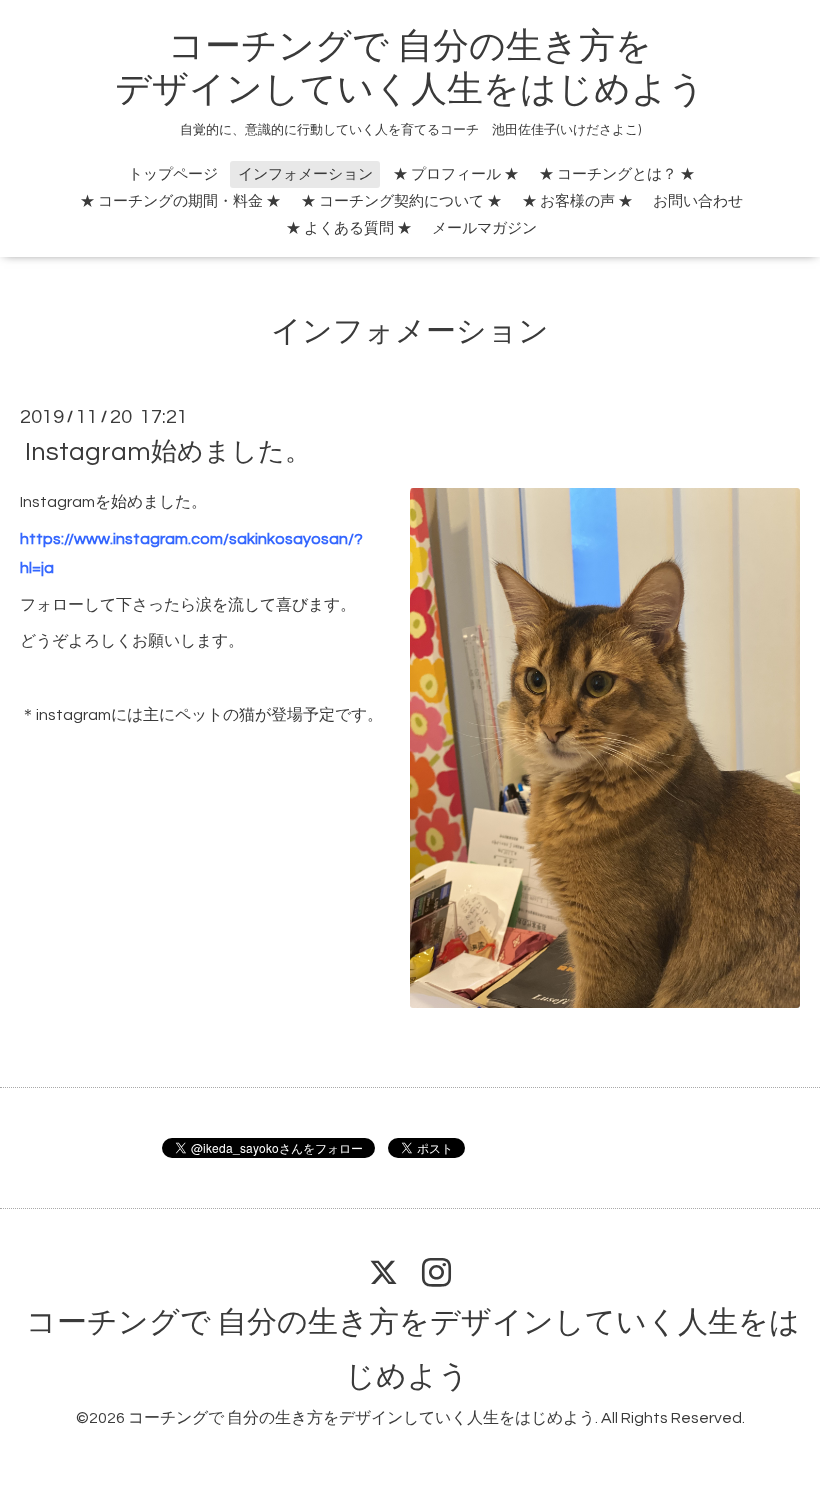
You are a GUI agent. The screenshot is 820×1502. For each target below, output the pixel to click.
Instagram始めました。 (168, 452)
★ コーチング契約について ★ (401, 201)
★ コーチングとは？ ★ (617, 174)
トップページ (173, 174)
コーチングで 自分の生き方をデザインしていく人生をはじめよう (361, 1418)
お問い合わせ (698, 201)
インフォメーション (305, 174)
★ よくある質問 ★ (349, 228)
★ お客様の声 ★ (577, 201)
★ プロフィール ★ (456, 174)
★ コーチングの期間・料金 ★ (180, 201)
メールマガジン (484, 228)
